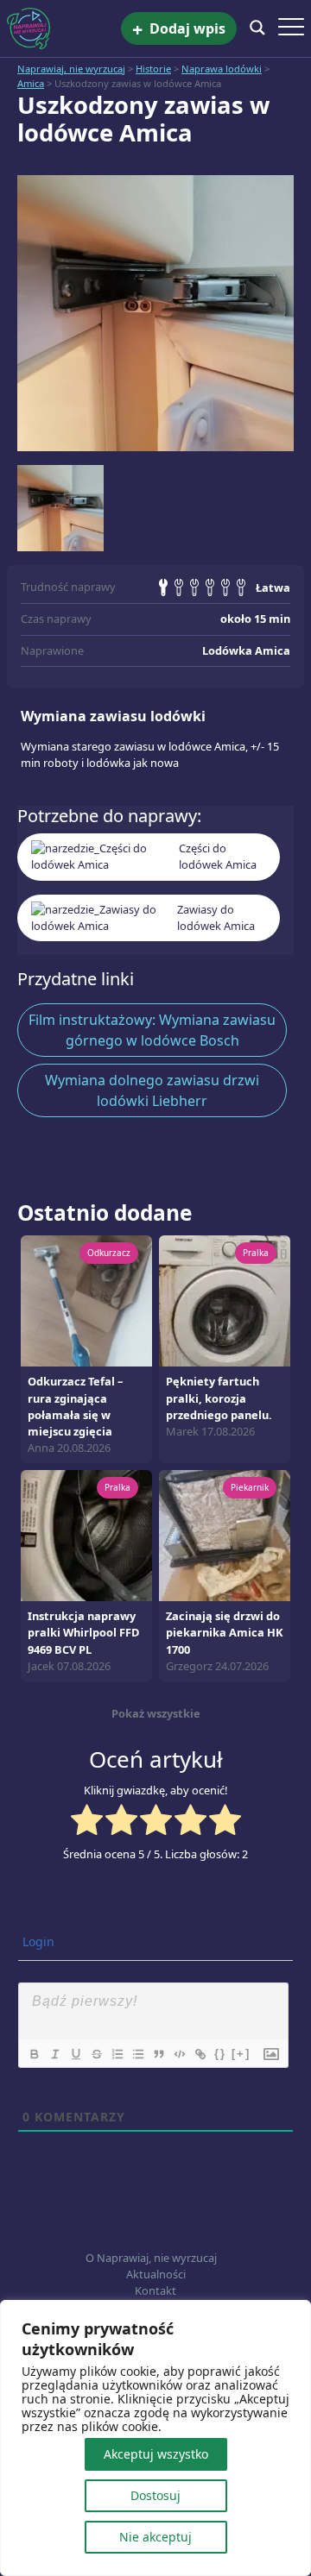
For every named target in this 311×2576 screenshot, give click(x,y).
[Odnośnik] (200, 2054)
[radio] (87, 1822)
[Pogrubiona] (34, 2054)
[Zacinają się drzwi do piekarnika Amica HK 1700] (225, 1535)
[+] (241, 2054)
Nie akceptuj (155, 2537)
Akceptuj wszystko (156, 2454)
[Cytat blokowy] (158, 2054)
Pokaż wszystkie (156, 1713)
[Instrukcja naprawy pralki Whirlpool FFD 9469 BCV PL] (86, 1535)
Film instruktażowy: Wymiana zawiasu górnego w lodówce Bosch (152, 1030)
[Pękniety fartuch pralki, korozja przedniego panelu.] (225, 1300)
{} (220, 2054)
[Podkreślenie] (75, 2054)
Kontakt (155, 2290)
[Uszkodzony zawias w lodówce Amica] (155, 313)
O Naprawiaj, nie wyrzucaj (151, 2258)
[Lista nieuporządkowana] (137, 2054)
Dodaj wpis (179, 29)
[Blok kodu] (179, 2054)
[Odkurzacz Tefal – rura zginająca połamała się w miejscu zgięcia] (86, 1300)
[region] (155, 2438)
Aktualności (156, 2274)
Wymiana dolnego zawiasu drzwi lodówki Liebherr (152, 1090)
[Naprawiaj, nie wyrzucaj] (64, 28)
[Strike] (96, 2054)
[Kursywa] (54, 2054)
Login (37, 1941)
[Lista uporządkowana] (117, 2054)
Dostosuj (155, 2495)
